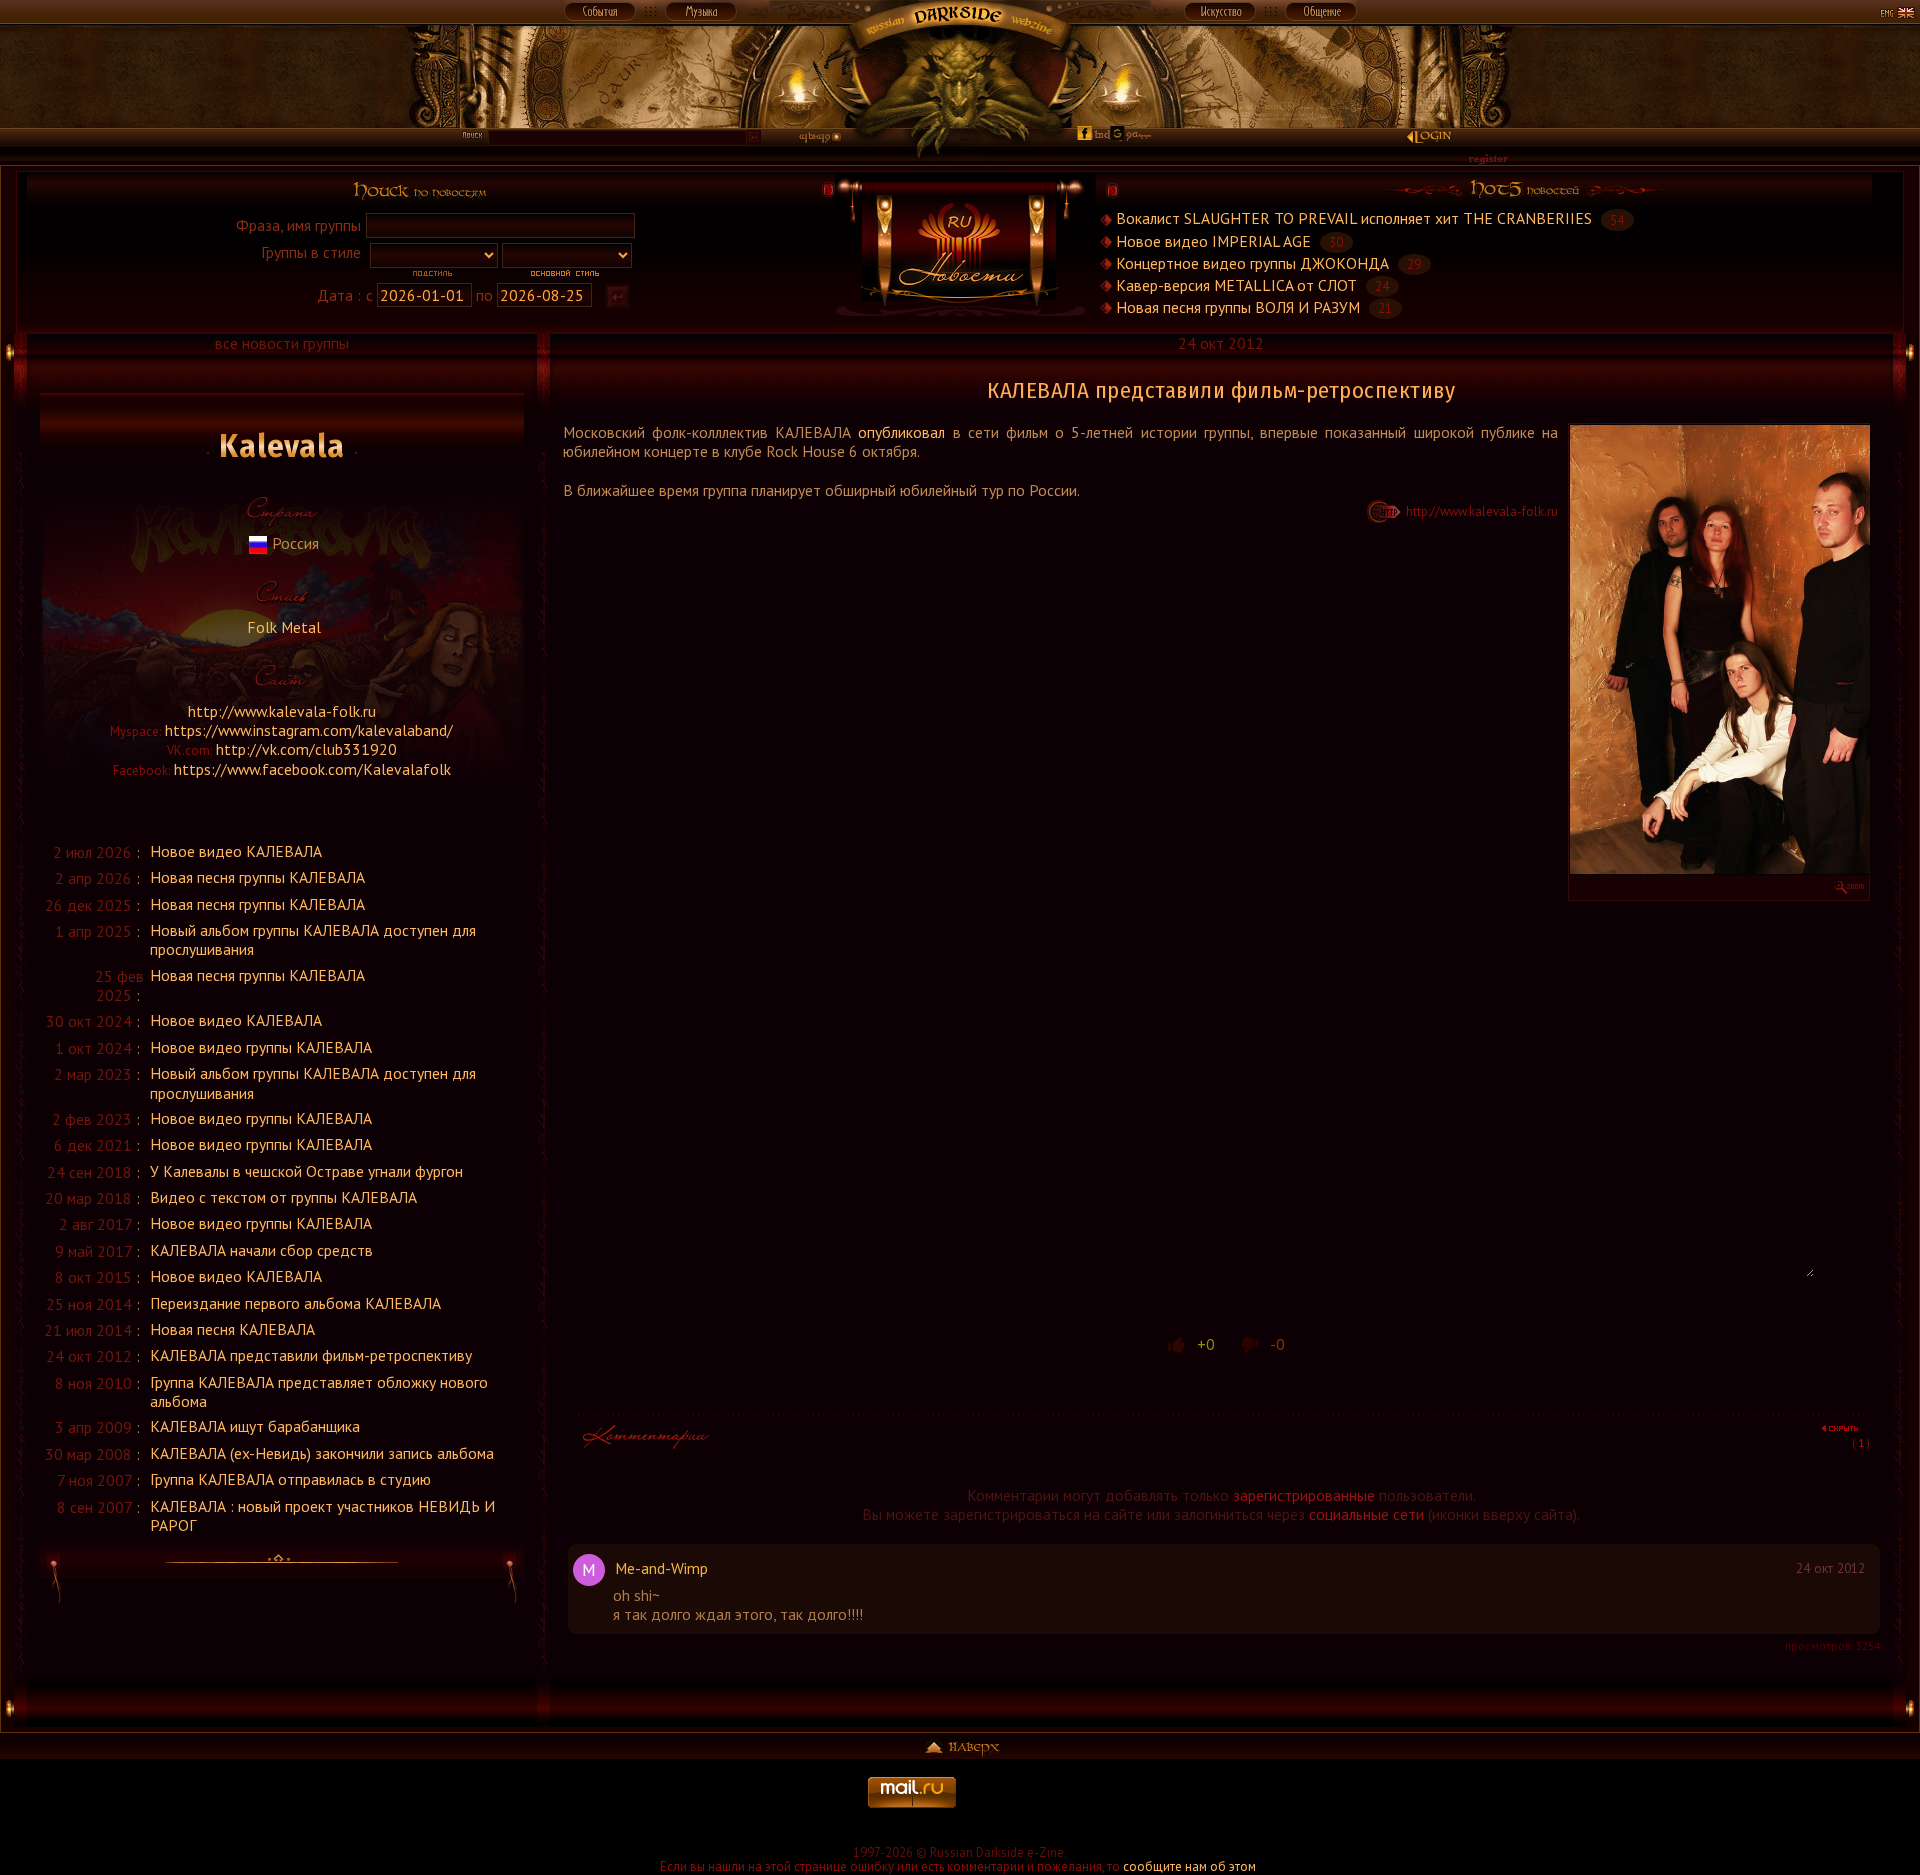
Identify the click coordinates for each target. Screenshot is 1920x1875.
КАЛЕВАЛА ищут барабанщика (255, 1426)
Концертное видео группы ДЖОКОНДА (1252, 263)
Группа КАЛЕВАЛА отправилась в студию (290, 1479)
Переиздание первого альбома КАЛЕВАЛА (295, 1303)
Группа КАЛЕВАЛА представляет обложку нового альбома (319, 1391)
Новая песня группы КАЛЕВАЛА (257, 877)
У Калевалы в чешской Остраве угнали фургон (306, 1171)
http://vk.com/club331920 (306, 749)
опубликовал (901, 432)
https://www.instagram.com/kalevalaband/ (309, 730)
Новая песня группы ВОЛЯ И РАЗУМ (1238, 307)
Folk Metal (282, 627)
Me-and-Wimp (661, 1568)
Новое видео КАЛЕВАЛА (236, 851)
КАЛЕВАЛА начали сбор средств (261, 1250)
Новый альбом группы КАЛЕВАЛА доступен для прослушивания (313, 939)
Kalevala (281, 446)
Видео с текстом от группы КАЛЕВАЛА (283, 1197)
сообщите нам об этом (1189, 1866)
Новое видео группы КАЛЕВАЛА (261, 1047)
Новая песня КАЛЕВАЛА (232, 1329)
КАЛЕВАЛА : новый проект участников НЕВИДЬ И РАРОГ (322, 1515)
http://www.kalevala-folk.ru (282, 711)
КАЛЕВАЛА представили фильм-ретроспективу (311, 1355)
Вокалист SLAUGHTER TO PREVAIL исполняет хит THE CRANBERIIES (1354, 219)
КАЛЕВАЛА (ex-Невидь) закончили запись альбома (322, 1453)
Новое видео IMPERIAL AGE (1213, 241)
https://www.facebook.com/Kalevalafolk (312, 769)
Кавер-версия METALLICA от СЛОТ (1236, 285)
